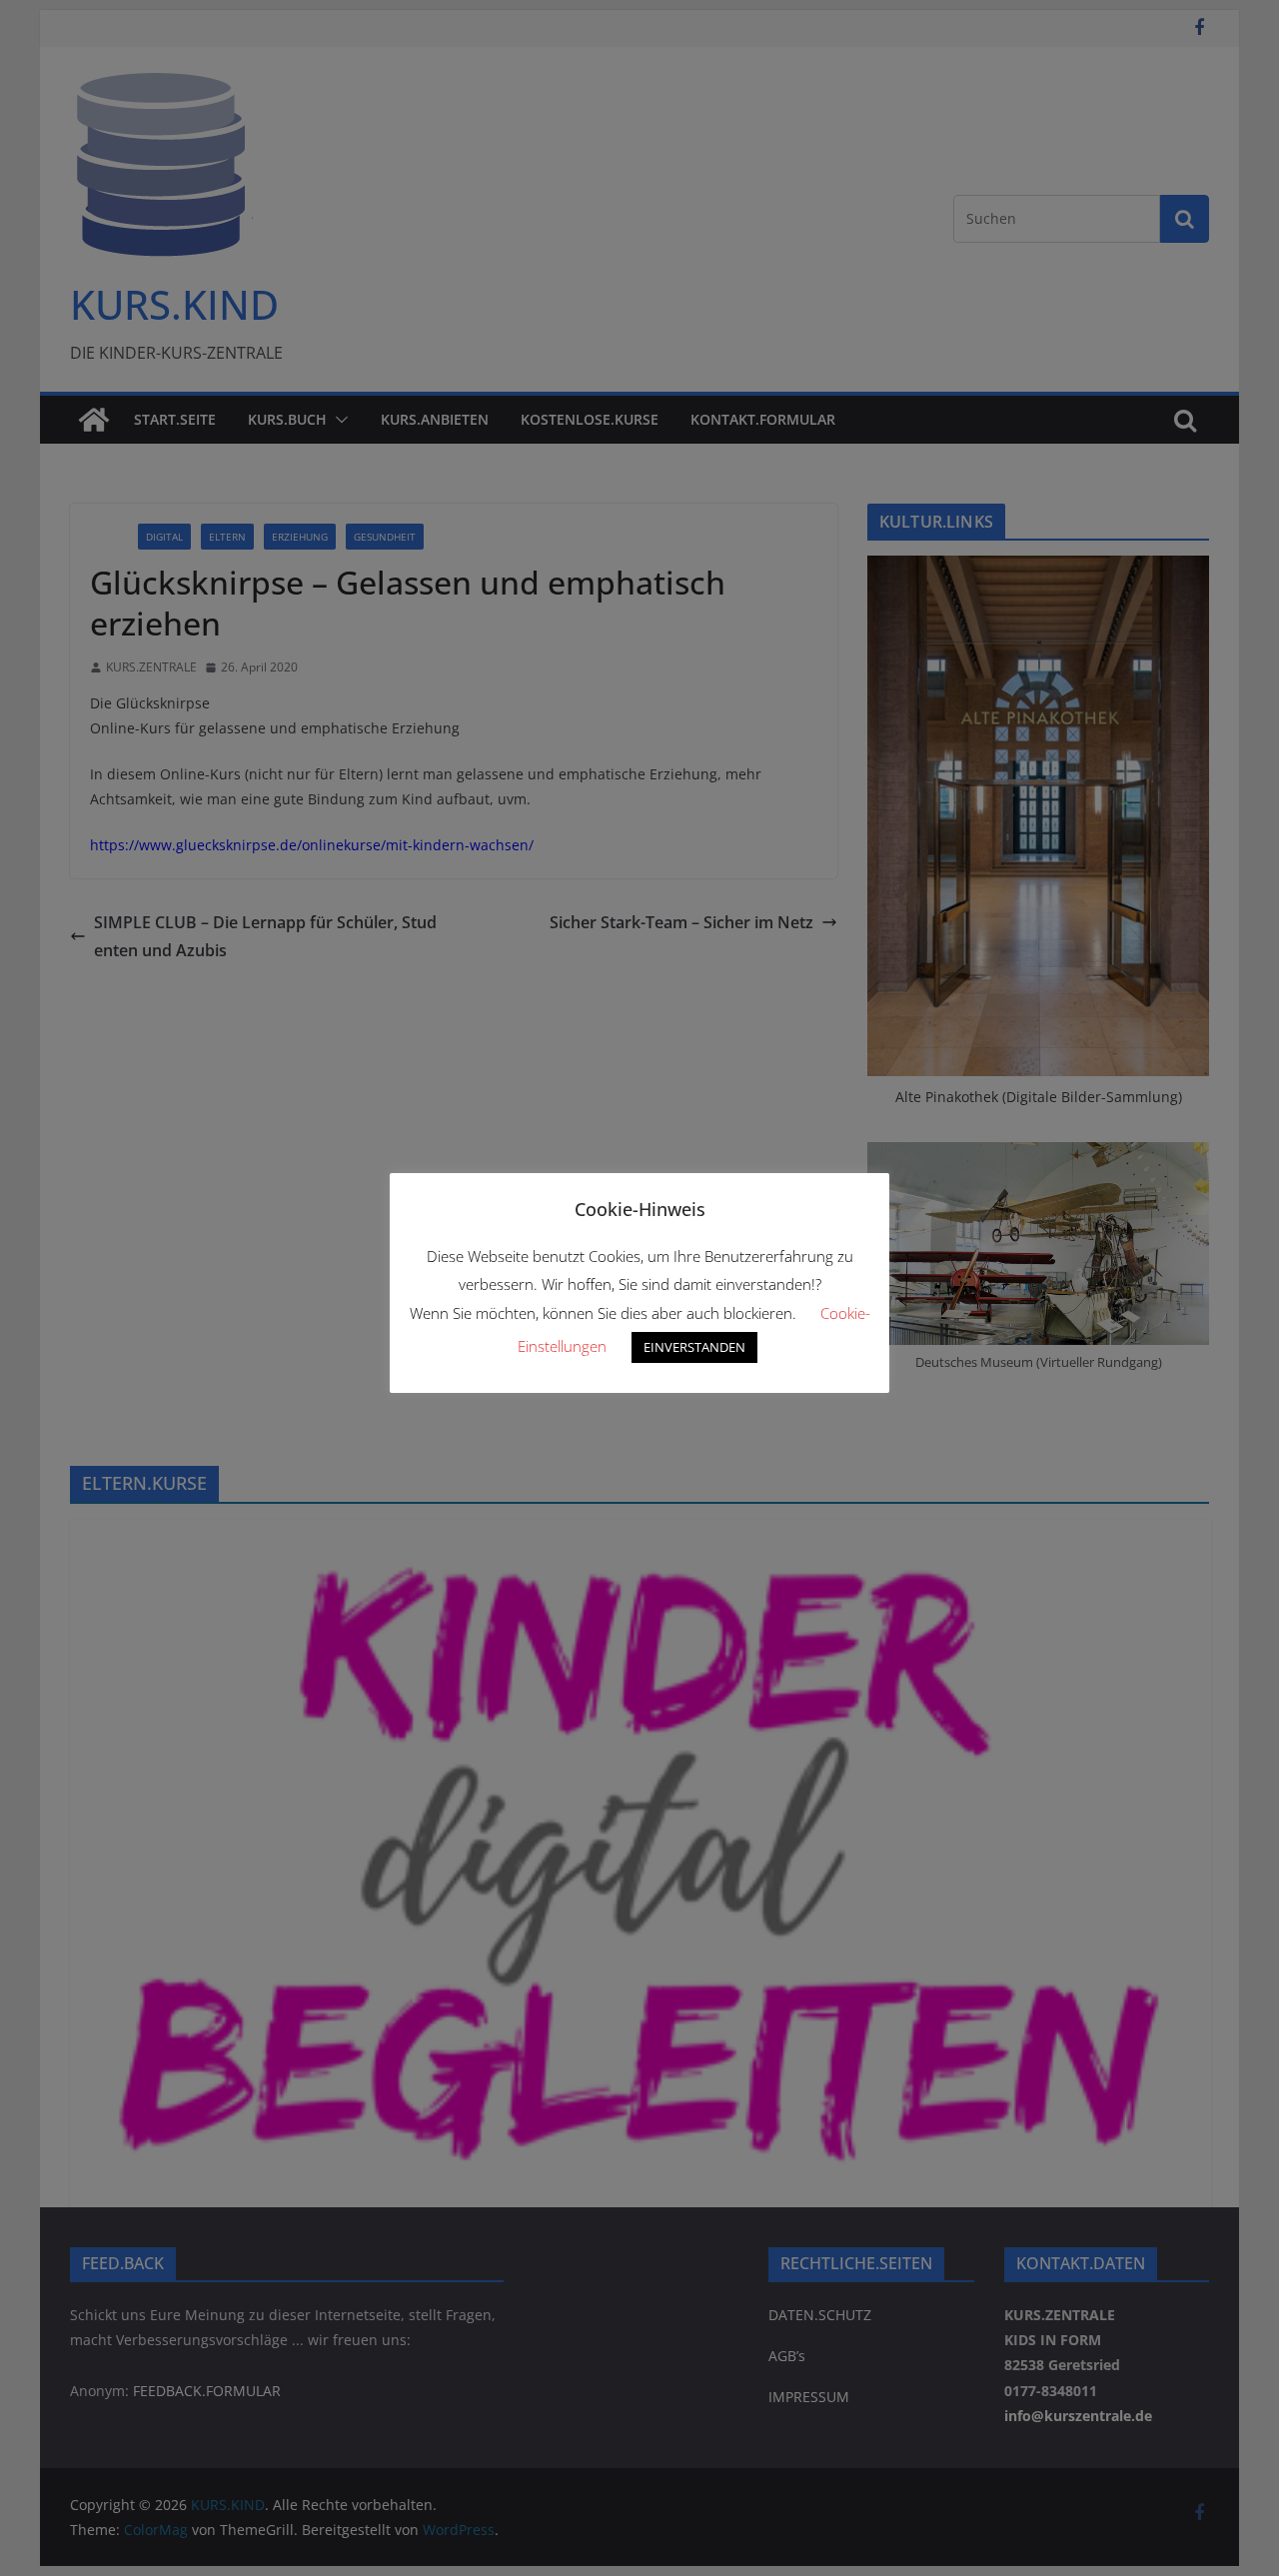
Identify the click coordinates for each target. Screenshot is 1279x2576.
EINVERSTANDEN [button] (694, 1347)
